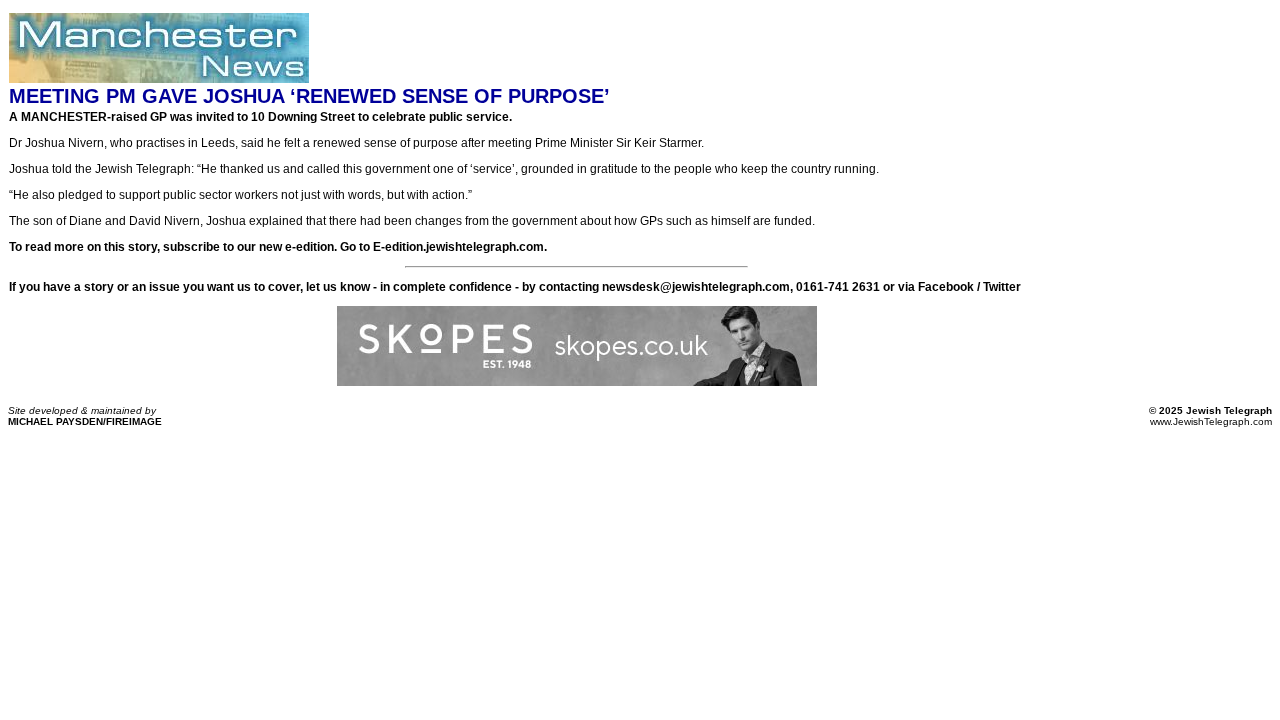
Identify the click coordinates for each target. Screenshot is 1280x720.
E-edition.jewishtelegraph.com (458, 247)
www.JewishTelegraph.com (1211, 421)
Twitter (1002, 287)
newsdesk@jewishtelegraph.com (696, 287)
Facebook (946, 287)
